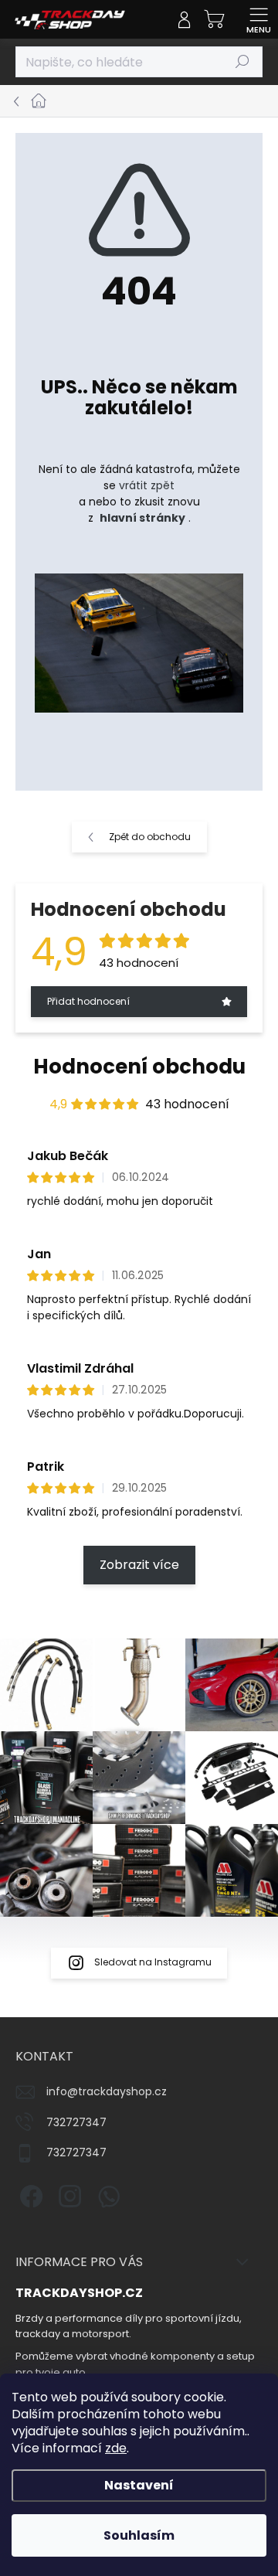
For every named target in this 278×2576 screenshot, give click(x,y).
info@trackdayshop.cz (107, 2091)
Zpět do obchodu (150, 837)
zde (116, 2448)
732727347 (76, 2122)
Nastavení (139, 2485)
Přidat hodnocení (88, 1001)
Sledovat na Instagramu (153, 1962)
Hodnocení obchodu (139, 1067)
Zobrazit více (139, 1565)
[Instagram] (68, 2194)
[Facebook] (29, 2194)
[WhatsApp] (106, 2194)
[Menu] (259, 19)
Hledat (242, 61)
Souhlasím (139, 2535)
